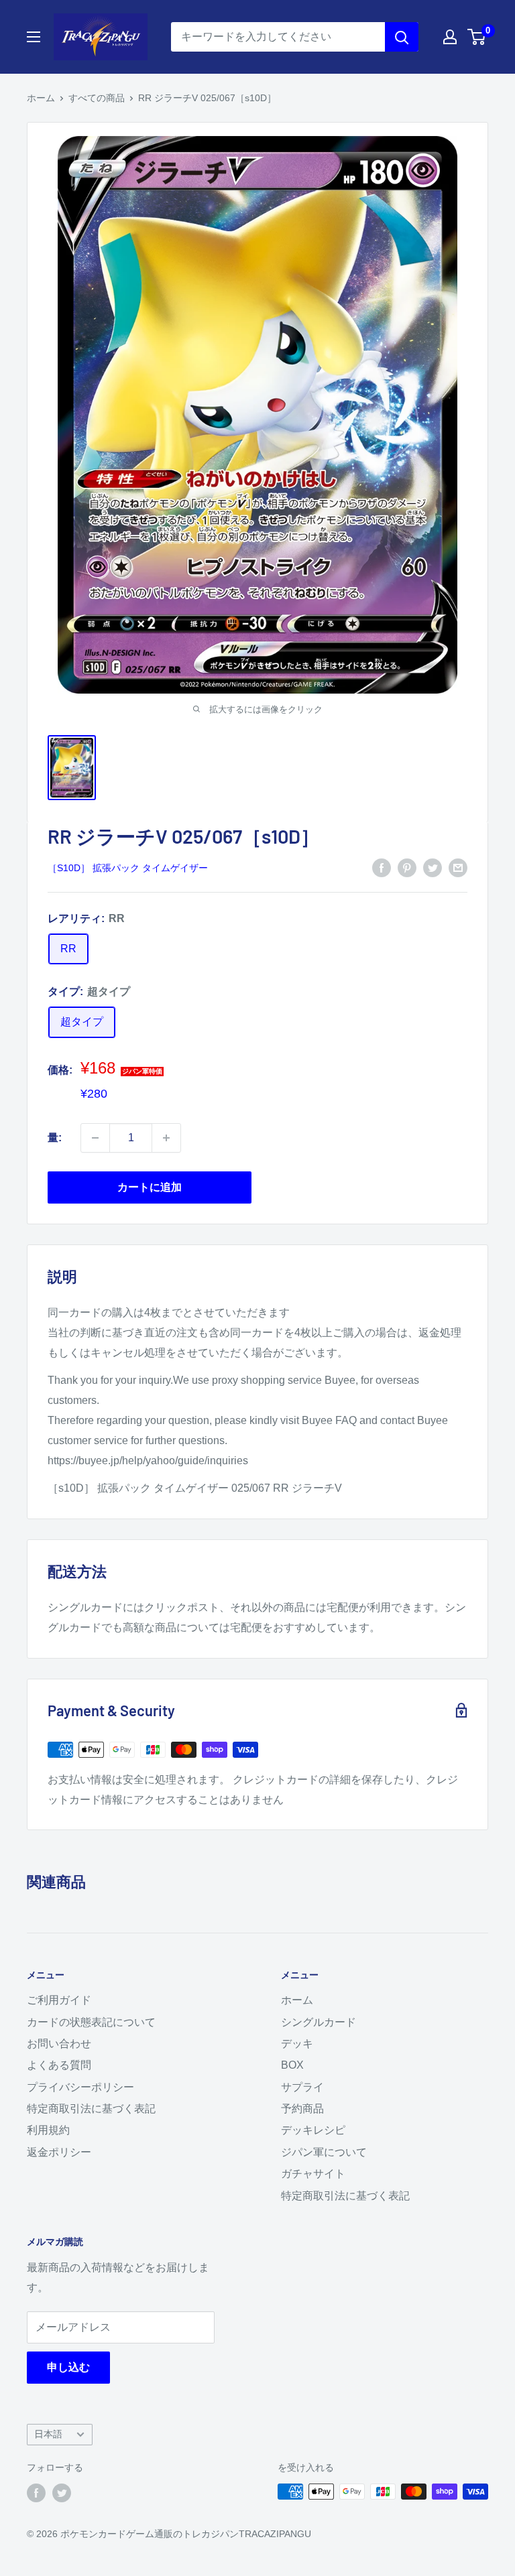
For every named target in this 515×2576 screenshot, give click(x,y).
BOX (292, 2065)
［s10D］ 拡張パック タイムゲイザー (128, 868)
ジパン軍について (324, 2152)
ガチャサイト (313, 2174)
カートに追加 (150, 1187)
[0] (477, 37)
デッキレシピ (313, 2130)
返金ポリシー (59, 2152)
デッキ (297, 2044)
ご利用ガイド (59, 2000)
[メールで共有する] (458, 867)
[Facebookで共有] (382, 867)
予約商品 (302, 2109)
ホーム (41, 98)
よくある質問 (59, 2065)
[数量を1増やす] (166, 1138)
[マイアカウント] (450, 37)
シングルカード (319, 2022)
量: (55, 1138)
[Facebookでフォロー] (36, 2493)
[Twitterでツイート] (433, 867)
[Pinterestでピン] (407, 867)
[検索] (402, 37)
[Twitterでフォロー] (62, 2493)
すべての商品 (97, 98)
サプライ (302, 2087)
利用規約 (48, 2130)
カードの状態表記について (91, 2022)
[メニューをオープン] (34, 37)
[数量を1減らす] (95, 1138)
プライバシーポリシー (80, 2087)
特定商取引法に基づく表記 (91, 2109)
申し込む (68, 2367)
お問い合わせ (59, 2044)
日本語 (48, 2434)
